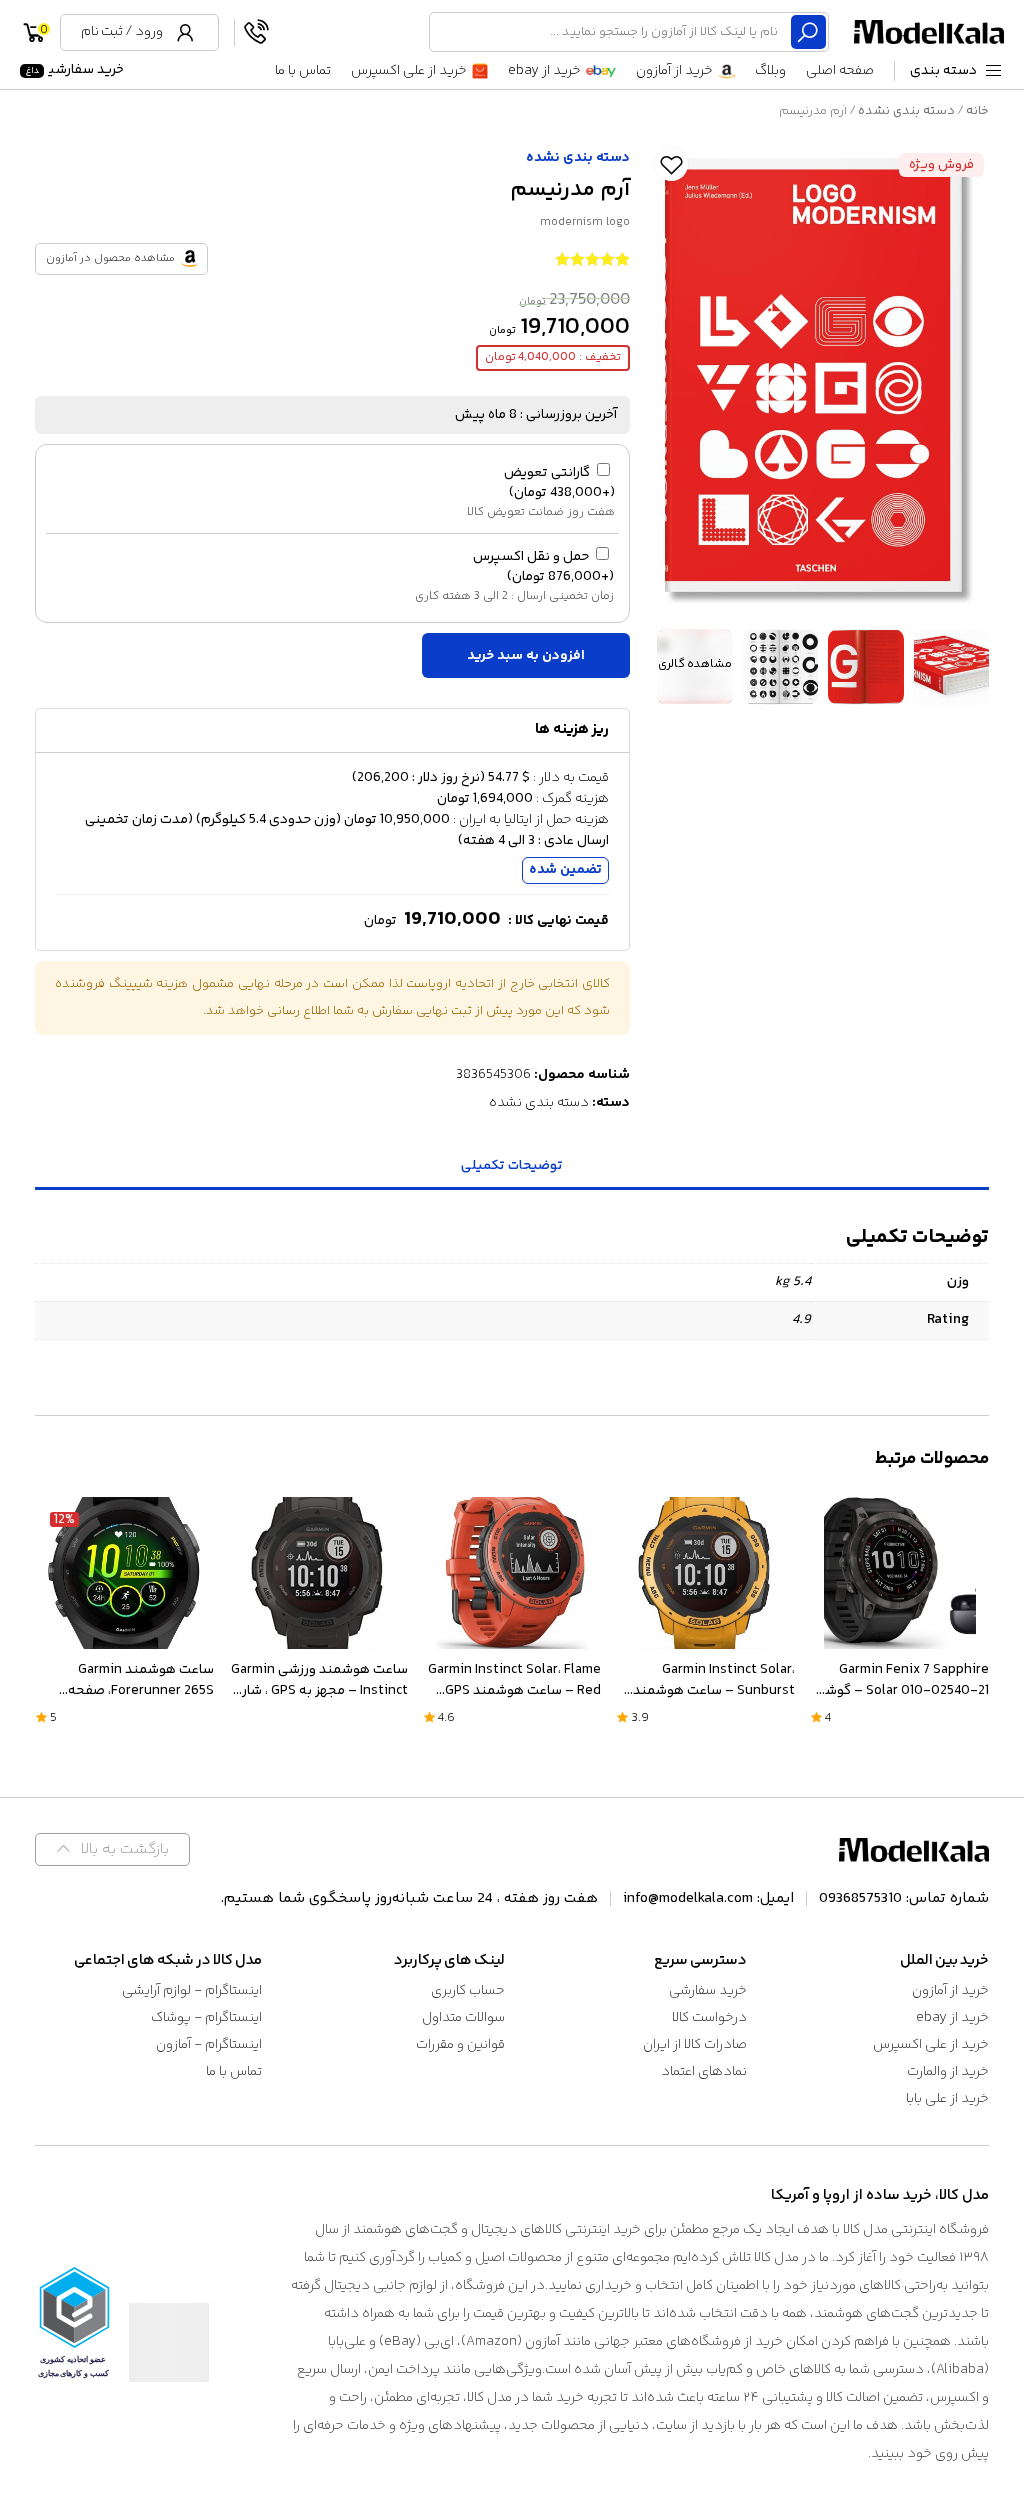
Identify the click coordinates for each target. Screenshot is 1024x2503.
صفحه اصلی (840, 71)
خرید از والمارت (948, 2072)
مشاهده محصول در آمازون (110, 258)
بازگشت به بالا (125, 1849)
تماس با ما (303, 71)
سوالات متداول (463, 2018)
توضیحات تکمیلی (512, 1166)
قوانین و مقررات (460, 2045)
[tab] (512, 1167)
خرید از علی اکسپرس (409, 71)
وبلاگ (770, 71)
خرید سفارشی (74, 70)
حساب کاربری (468, 1991)
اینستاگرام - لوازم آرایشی (192, 1991)
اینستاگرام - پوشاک (206, 2018)
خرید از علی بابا (947, 2099)
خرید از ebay (544, 71)
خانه (977, 111)
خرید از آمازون (674, 71)
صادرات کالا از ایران (695, 2045)
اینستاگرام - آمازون (209, 2045)
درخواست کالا (709, 2018)
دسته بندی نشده (906, 111)
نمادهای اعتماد (704, 2072)
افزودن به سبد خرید (526, 656)
